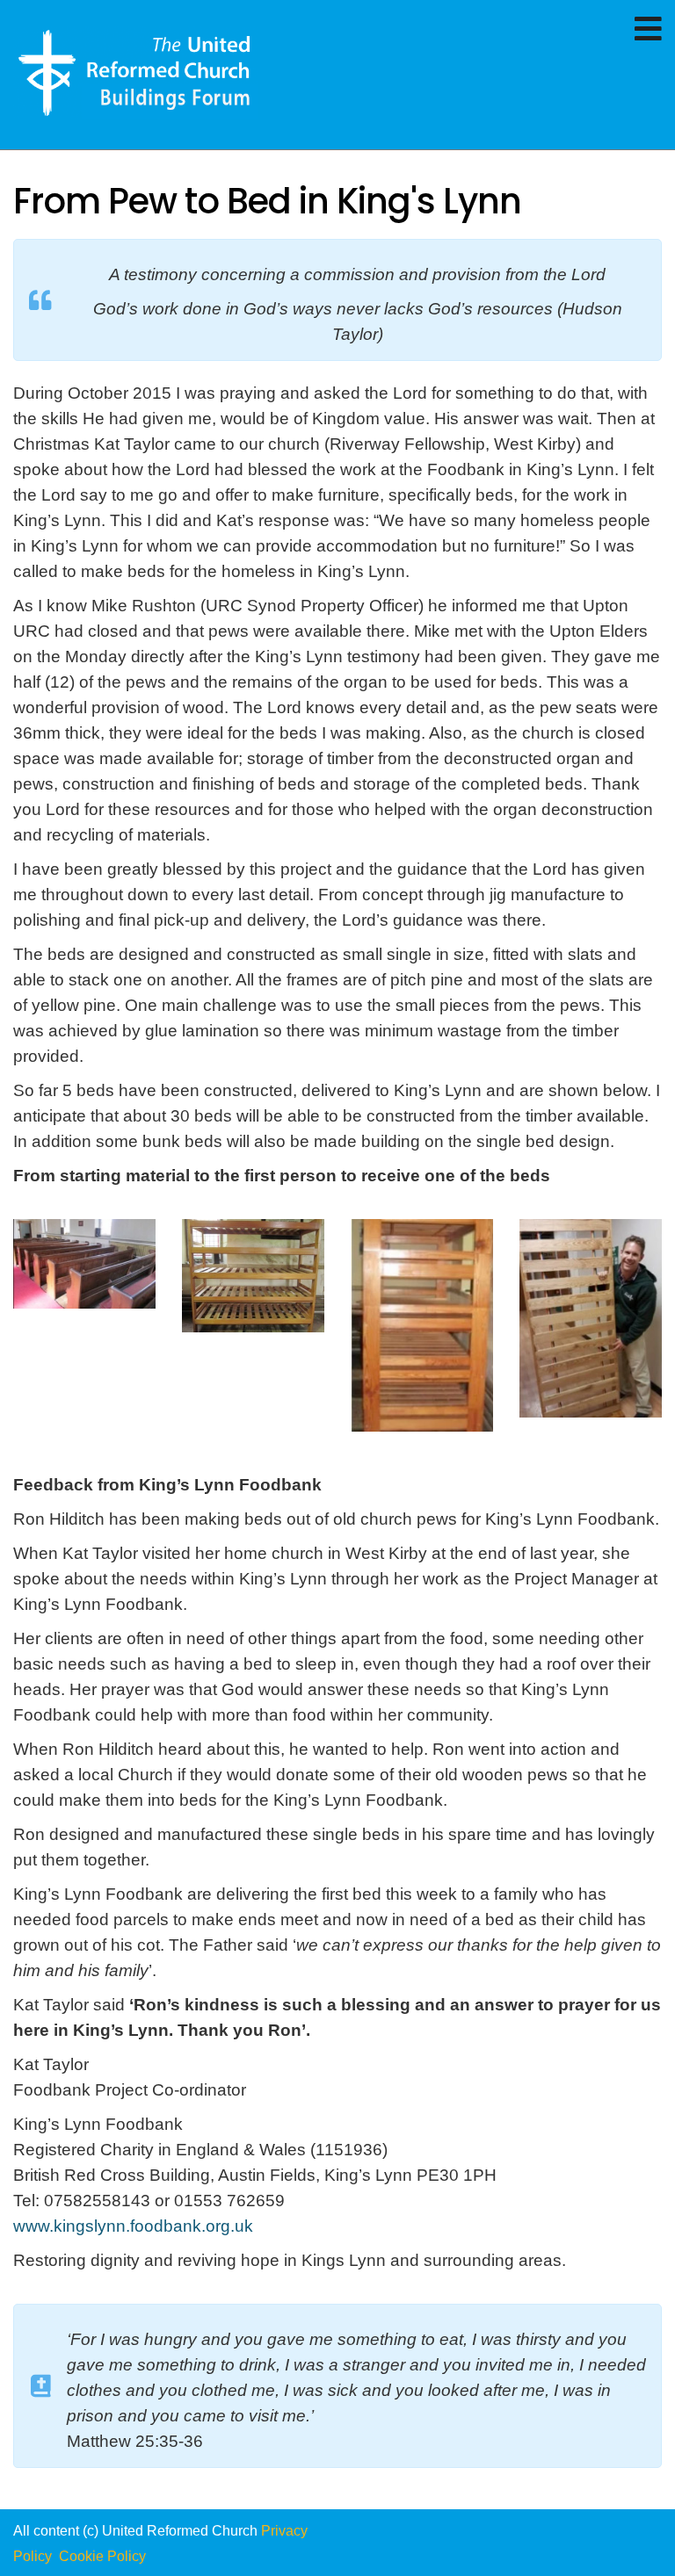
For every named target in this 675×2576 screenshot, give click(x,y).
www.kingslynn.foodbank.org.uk (133, 2226)
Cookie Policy (104, 2556)
